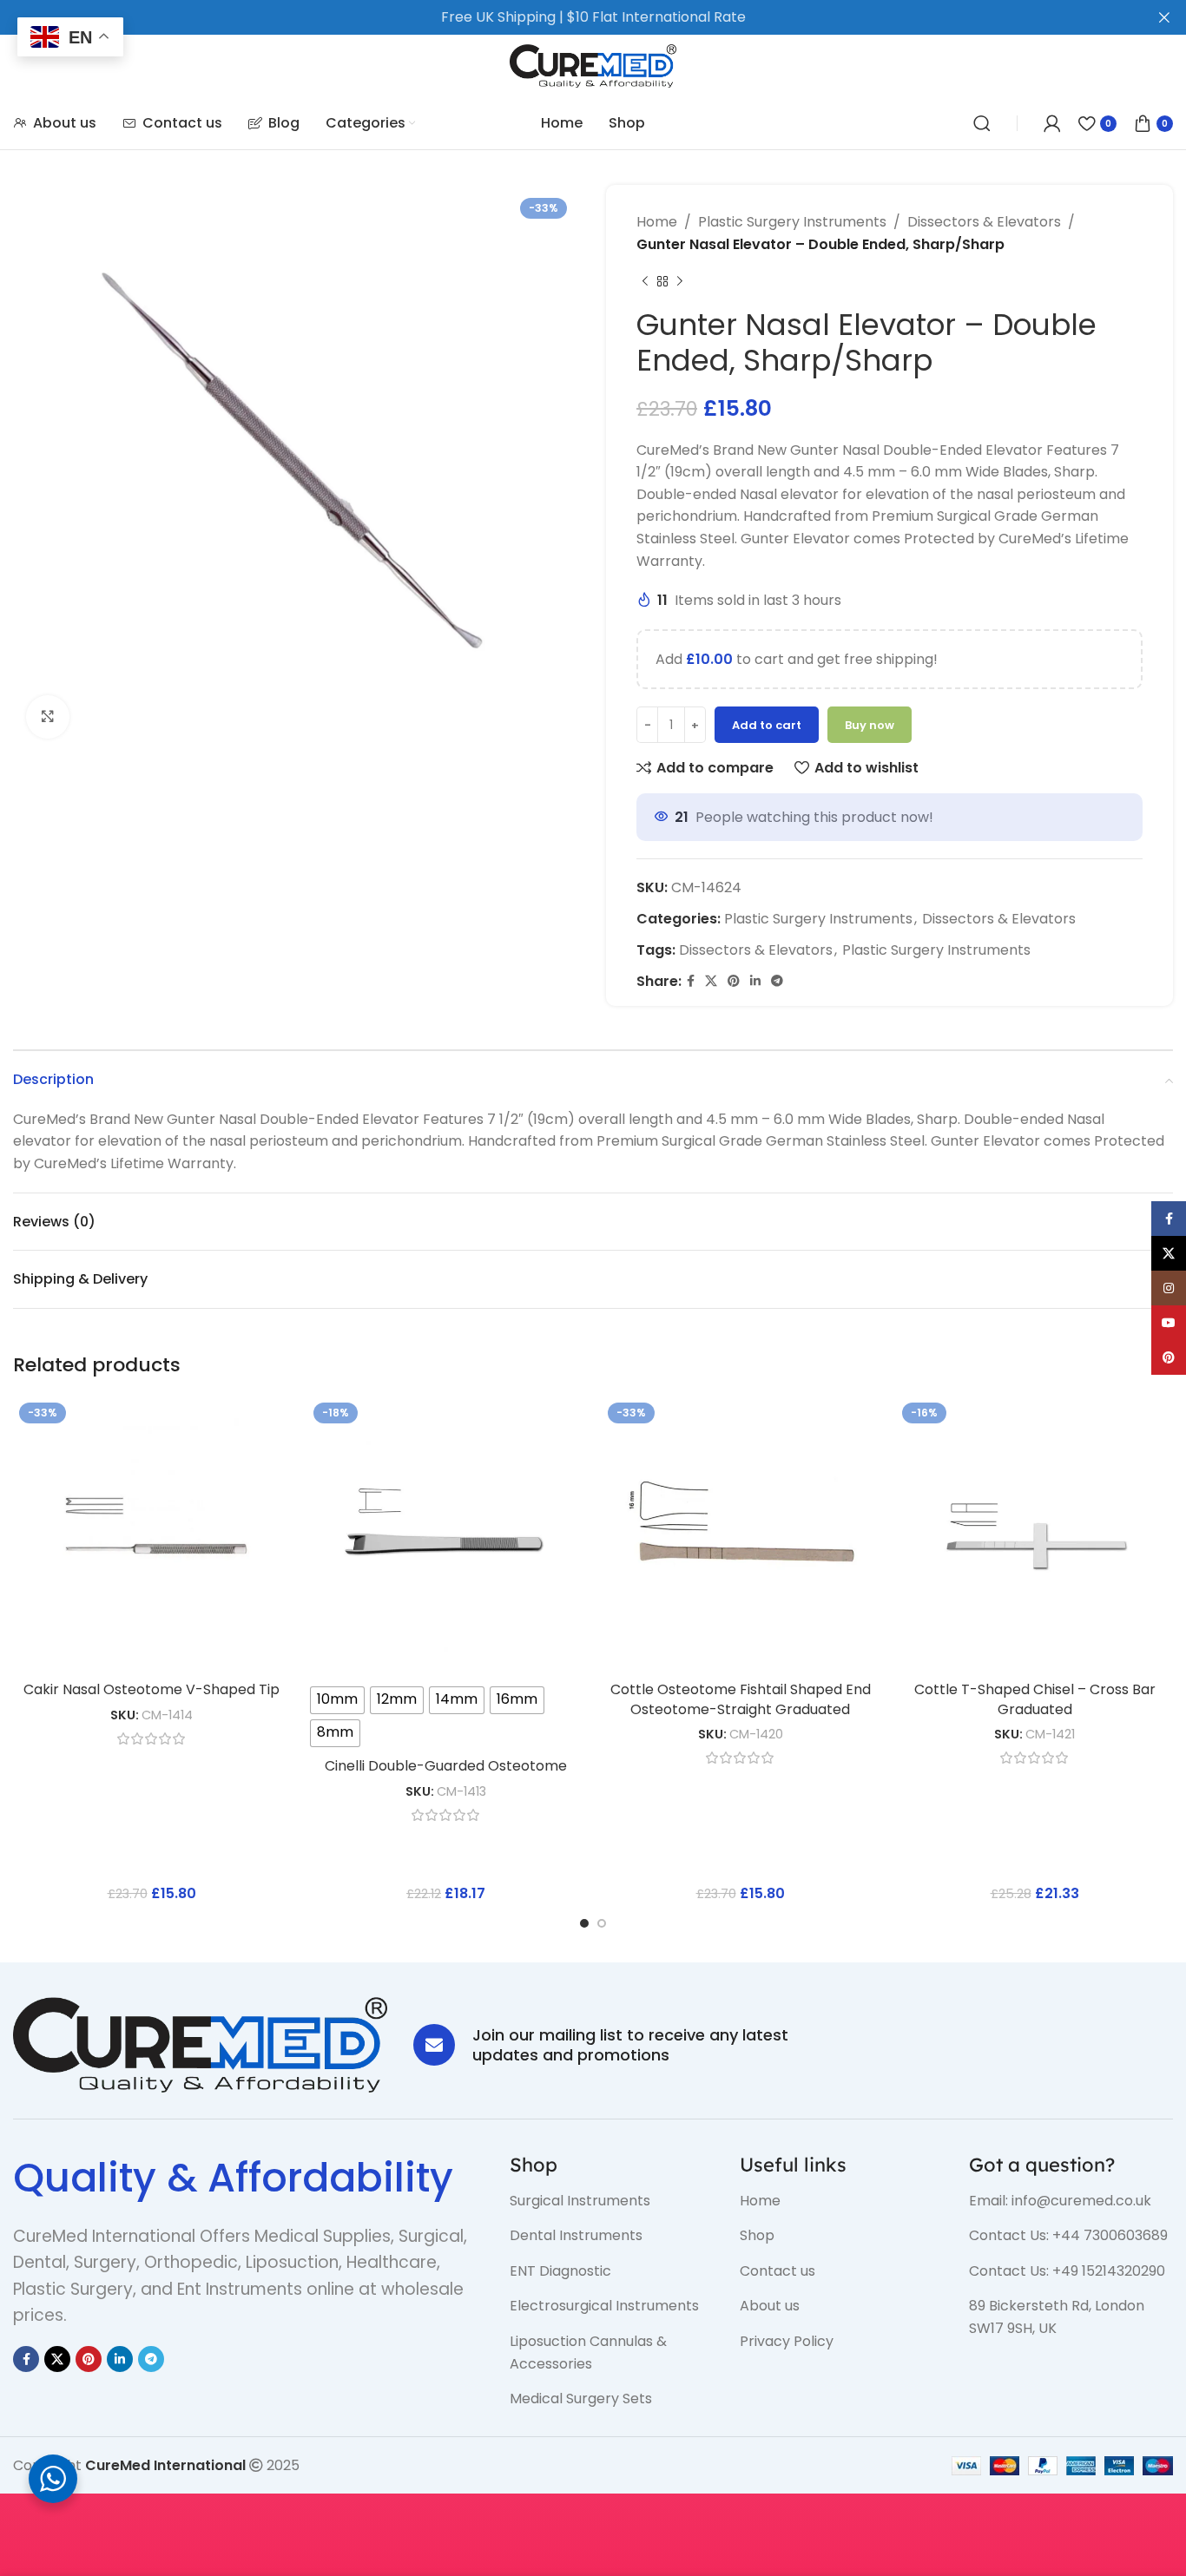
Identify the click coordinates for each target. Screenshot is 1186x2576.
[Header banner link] (567, 17)
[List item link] (612, 2201)
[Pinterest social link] (734, 981)
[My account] (1052, 123)
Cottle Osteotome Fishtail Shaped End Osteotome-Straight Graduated (741, 1699)
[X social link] (711, 981)
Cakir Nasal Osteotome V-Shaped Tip (152, 1689)
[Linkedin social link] (755, 981)
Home (657, 222)
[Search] (982, 123)
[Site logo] (593, 65)
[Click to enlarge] (48, 717)
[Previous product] (645, 281)
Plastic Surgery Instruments (792, 222)
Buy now (870, 725)
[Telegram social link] (777, 981)
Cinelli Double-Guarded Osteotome (446, 1766)
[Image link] (200, 2044)
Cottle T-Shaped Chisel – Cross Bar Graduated (1035, 1699)
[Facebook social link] (691, 981)
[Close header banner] (1164, 17)
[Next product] (680, 281)
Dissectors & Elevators (984, 222)
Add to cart (767, 725)
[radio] (337, 1700)
